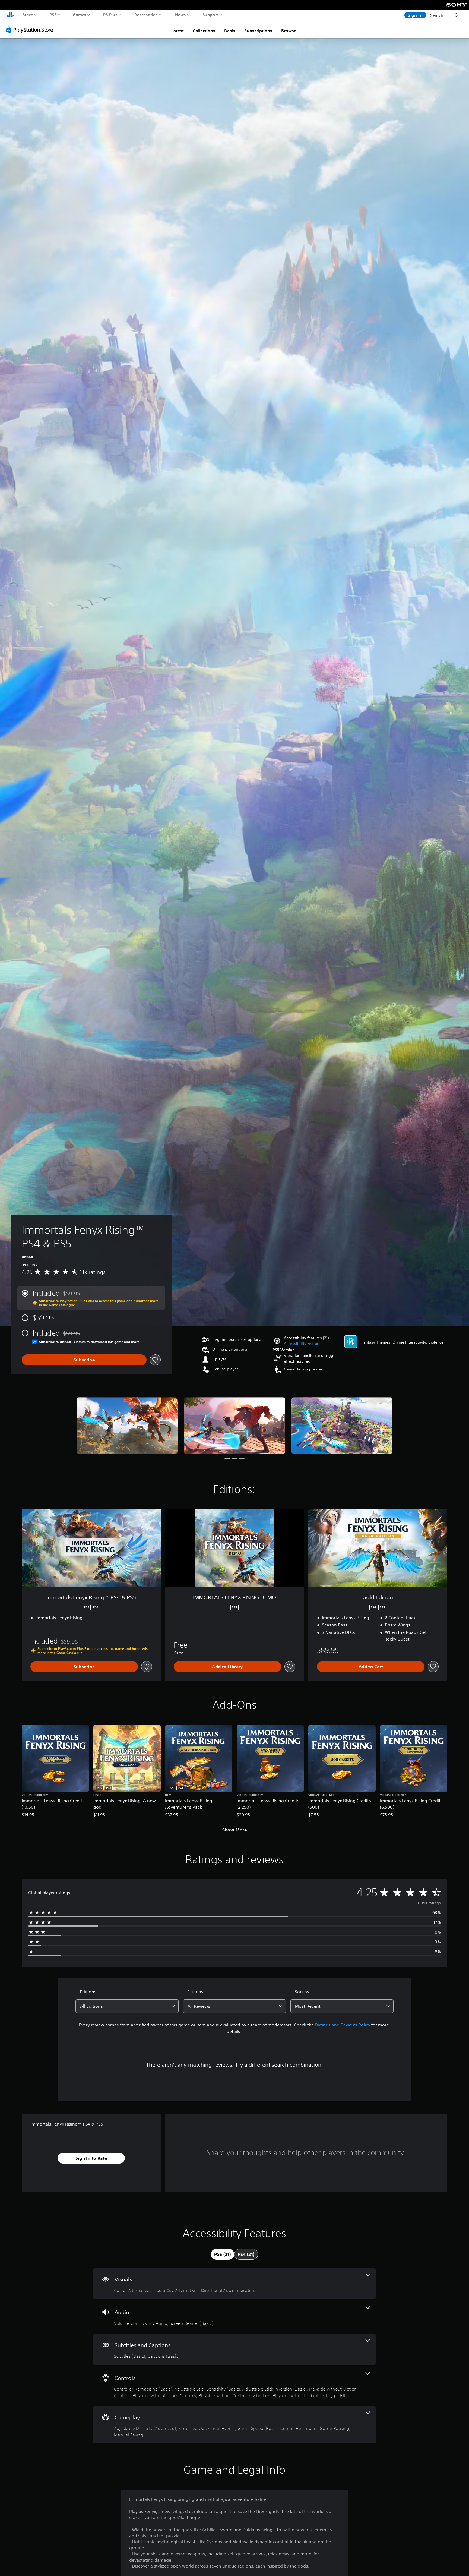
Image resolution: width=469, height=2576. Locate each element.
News (180, 15)
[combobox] (127, 2006)
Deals (230, 31)
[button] (303, 1344)
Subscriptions (258, 31)
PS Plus (110, 15)
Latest (178, 31)
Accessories (146, 15)
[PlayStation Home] (10, 15)
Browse (289, 31)
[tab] (222, 2254)
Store (28, 15)
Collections (204, 31)
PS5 (53, 15)
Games (80, 15)
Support (210, 15)
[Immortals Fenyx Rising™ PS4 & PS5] (127, 1426)
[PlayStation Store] (31, 30)
